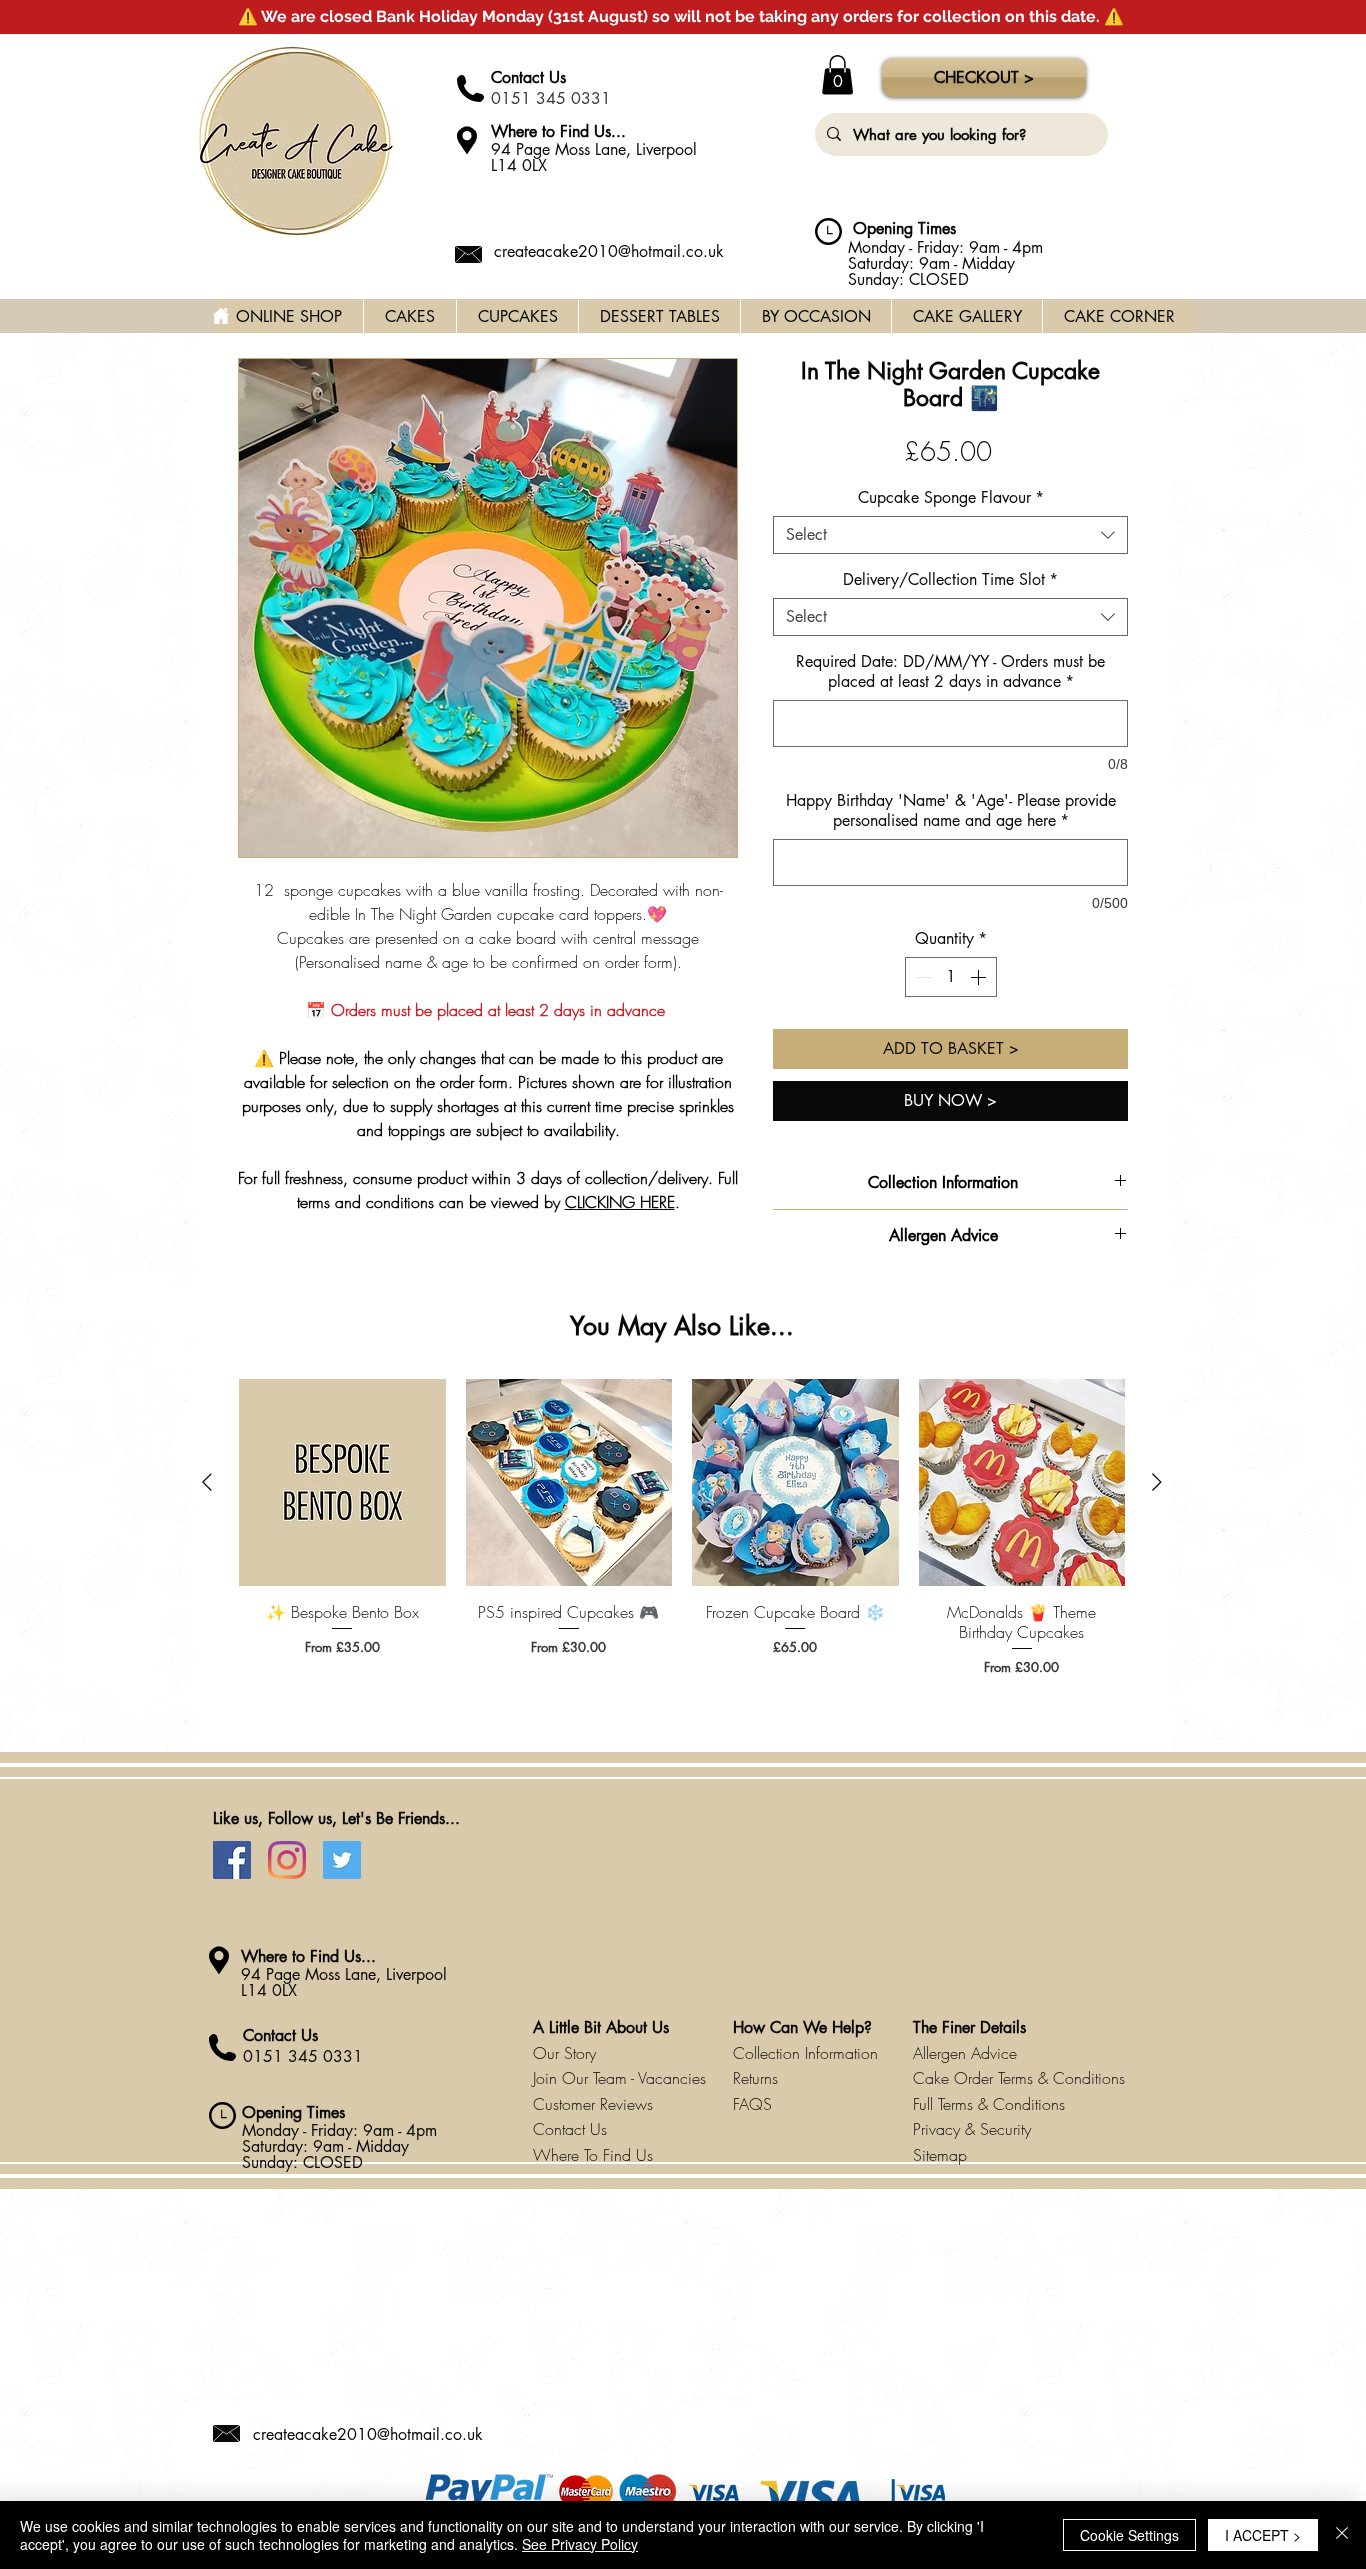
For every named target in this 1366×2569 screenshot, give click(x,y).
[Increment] (980, 977)
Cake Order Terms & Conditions (1019, 2078)
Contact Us (528, 77)
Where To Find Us (593, 2155)
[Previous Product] (207, 1482)
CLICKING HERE (620, 1202)
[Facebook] (232, 1860)
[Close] (1342, 2535)
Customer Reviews (593, 2104)
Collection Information (805, 2053)
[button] (837, 74)
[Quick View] (342, 1482)
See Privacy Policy (580, 2544)
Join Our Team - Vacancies (619, 2078)
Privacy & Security (972, 2129)
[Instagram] (287, 1860)
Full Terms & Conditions (989, 2104)
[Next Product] (1157, 1482)
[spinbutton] (951, 977)
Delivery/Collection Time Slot (950, 580)
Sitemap (940, 2155)
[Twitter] (342, 1860)
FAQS (752, 2104)
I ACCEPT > (1263, 2535)
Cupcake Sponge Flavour (951, 498)
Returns (755, 2078)
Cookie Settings (1129, 2535)
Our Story (564, 2053)
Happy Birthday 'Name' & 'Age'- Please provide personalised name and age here (951, 811)
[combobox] (950, 535)
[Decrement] (922, 977)
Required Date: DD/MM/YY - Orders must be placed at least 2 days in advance (950, 672)
